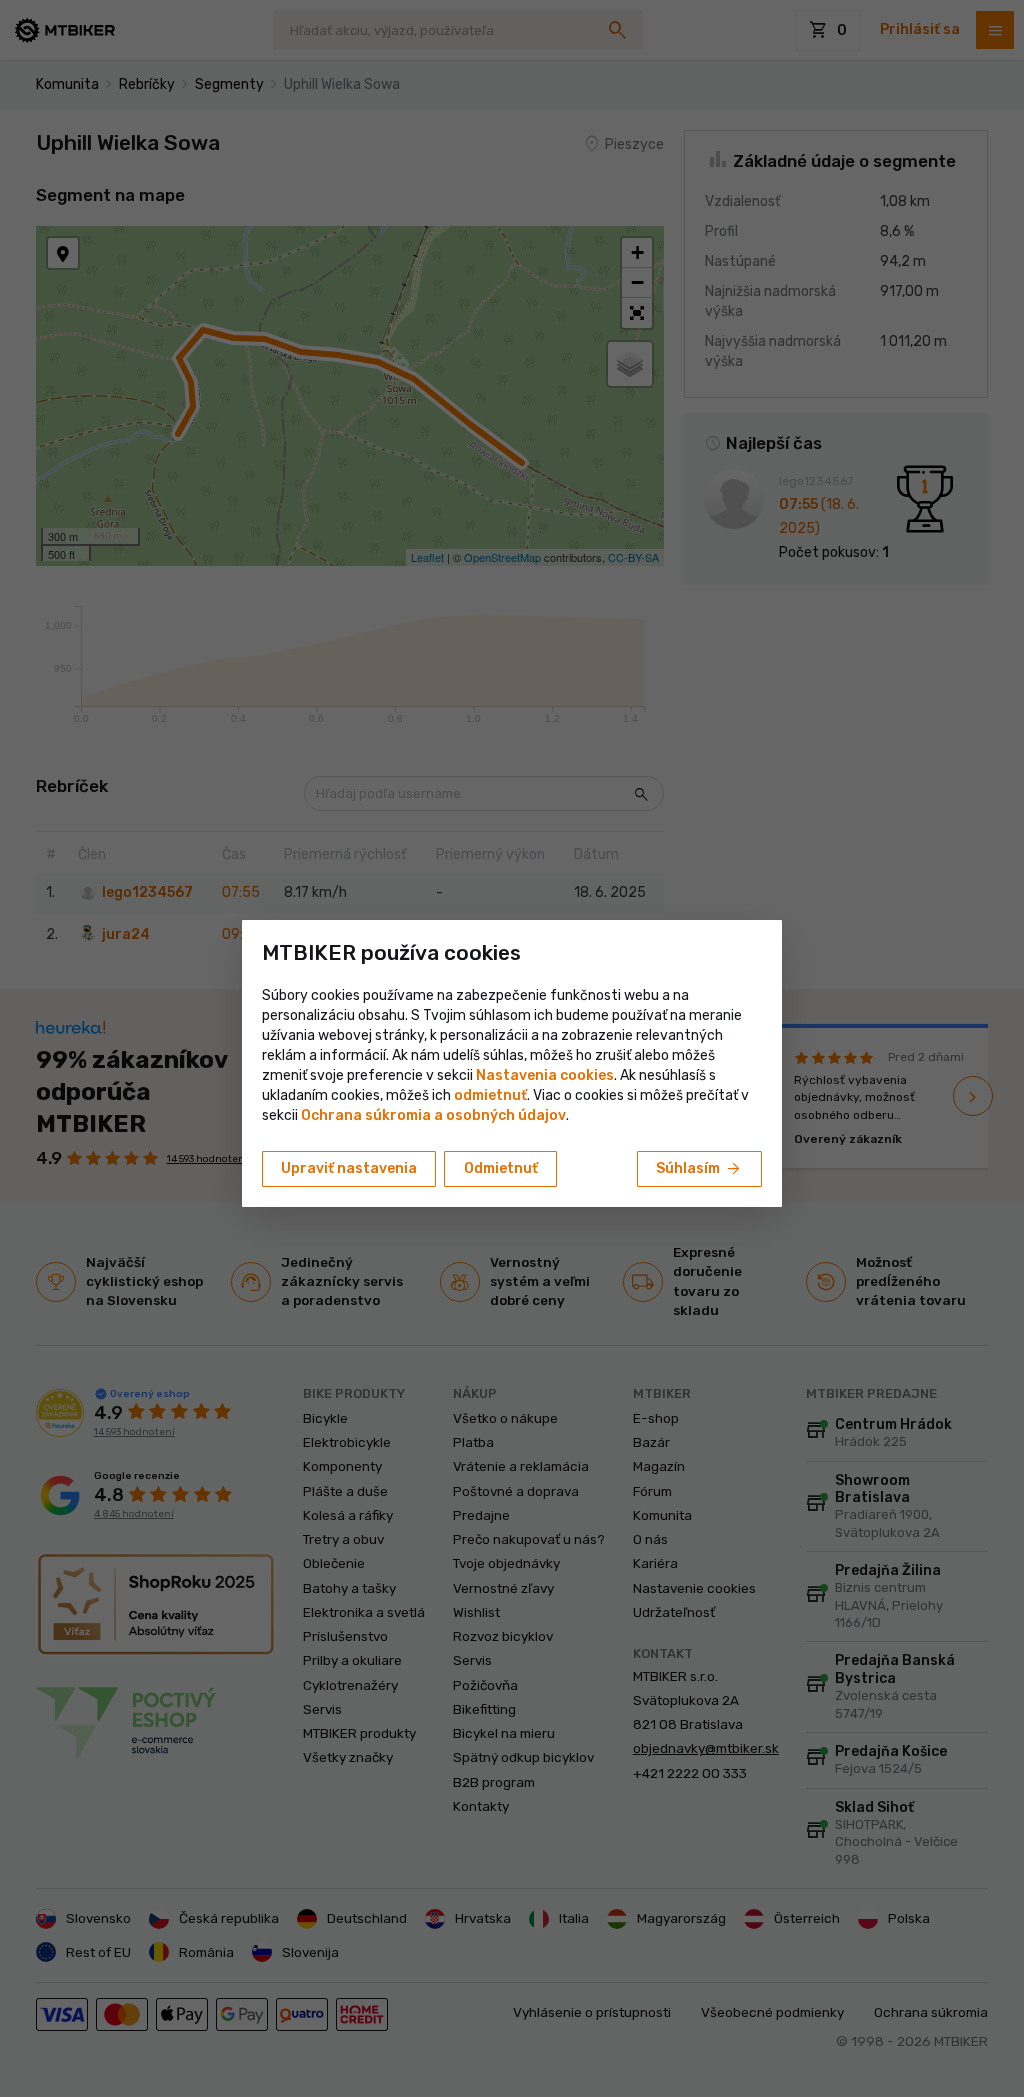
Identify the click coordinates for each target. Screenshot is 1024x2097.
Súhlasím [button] (699, 1169)
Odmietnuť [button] (501, 1168)
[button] (490, 1095)
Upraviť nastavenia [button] (349, 1168)
